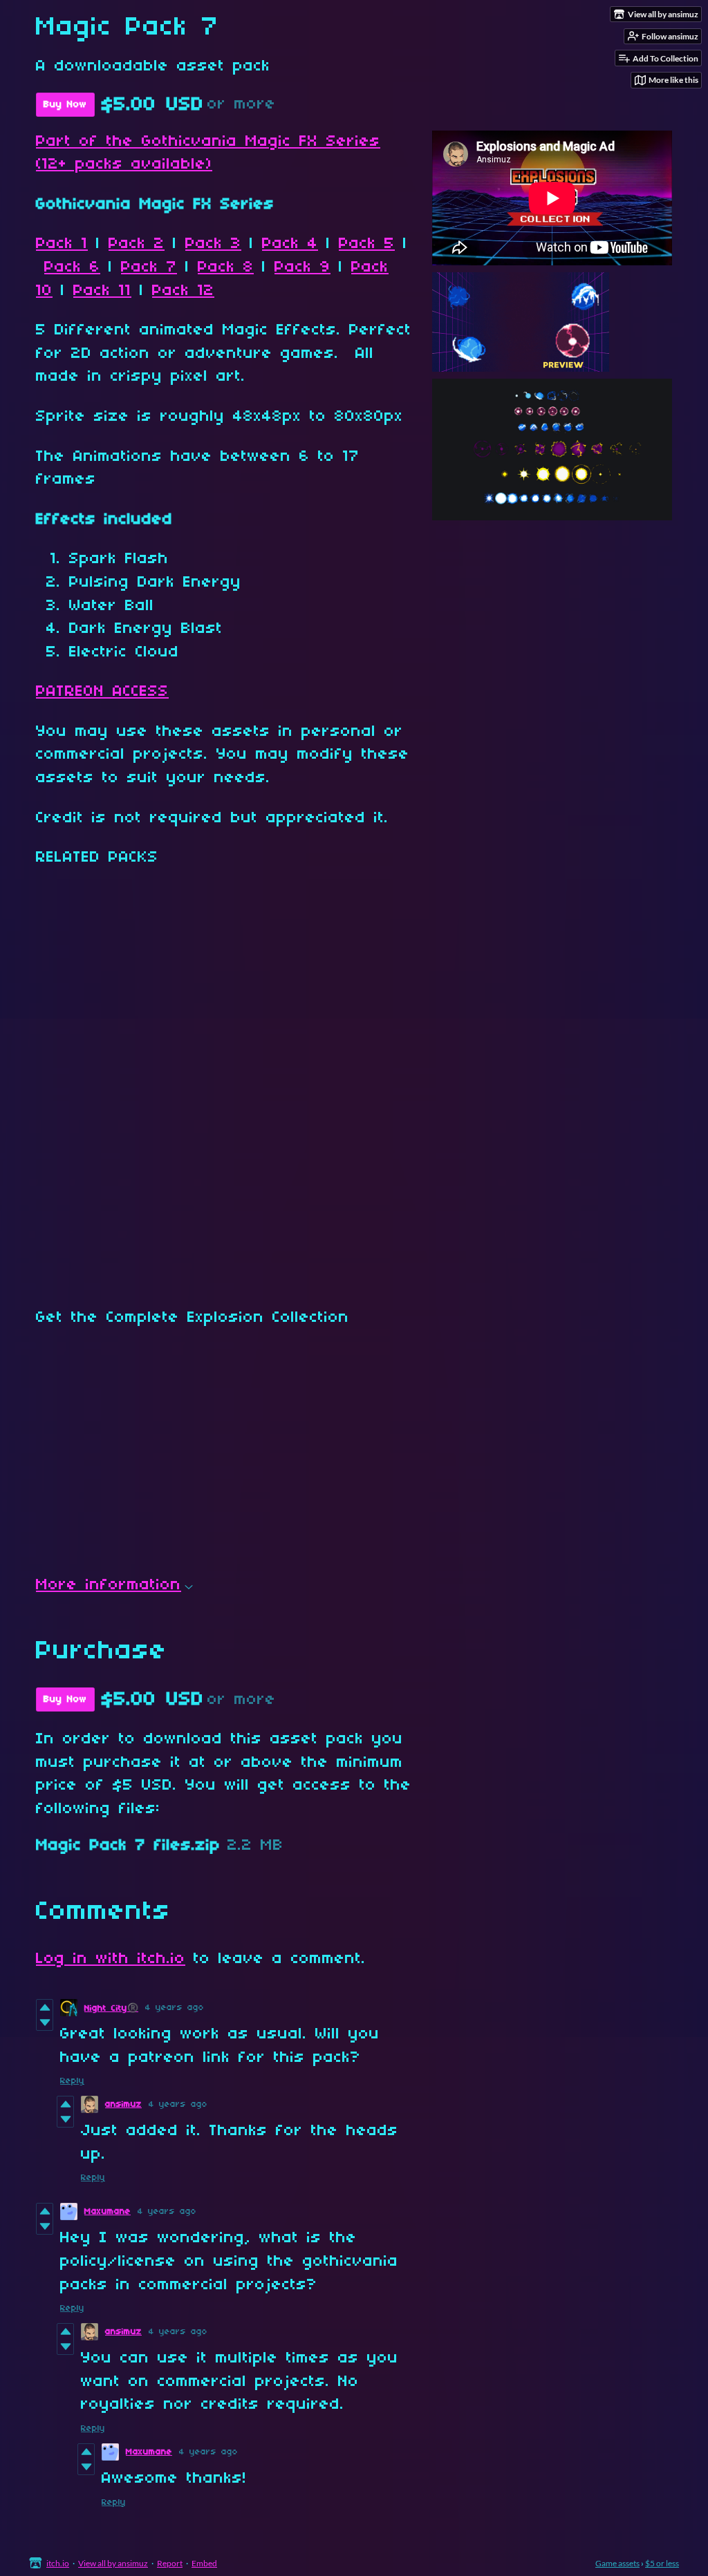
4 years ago (175, 2008)
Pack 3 (213, 244)
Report (170, 2563)
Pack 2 (137, 244)
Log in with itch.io (111, 1959)
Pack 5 (367, 244)
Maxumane (108, 2212)
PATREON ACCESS (102, 692)
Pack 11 (102, 291)
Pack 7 (149, 267)
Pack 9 (302, 267)
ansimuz (123, 2104)
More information (109, 1585)
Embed (204, 2563)
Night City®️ (111, 2008)
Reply (72, 2081)
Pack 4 (290, 244)
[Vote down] (45, 2023)
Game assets (617, 2563)
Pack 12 (183, 291)
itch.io (58, 2563)
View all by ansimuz (113, 2563)
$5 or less (662, 2563)
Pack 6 (72, 267)
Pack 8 (226, 267)
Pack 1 (62, 244)
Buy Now (65, 105)
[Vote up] (45, 2007)
